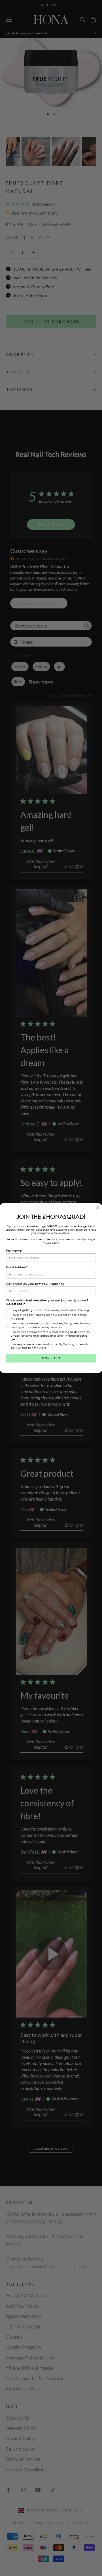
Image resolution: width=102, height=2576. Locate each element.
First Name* (14, 1251)
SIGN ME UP (51, 1358)
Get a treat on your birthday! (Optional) (35, 1284)
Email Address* (17, 1267)
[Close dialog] (98, 1208)
